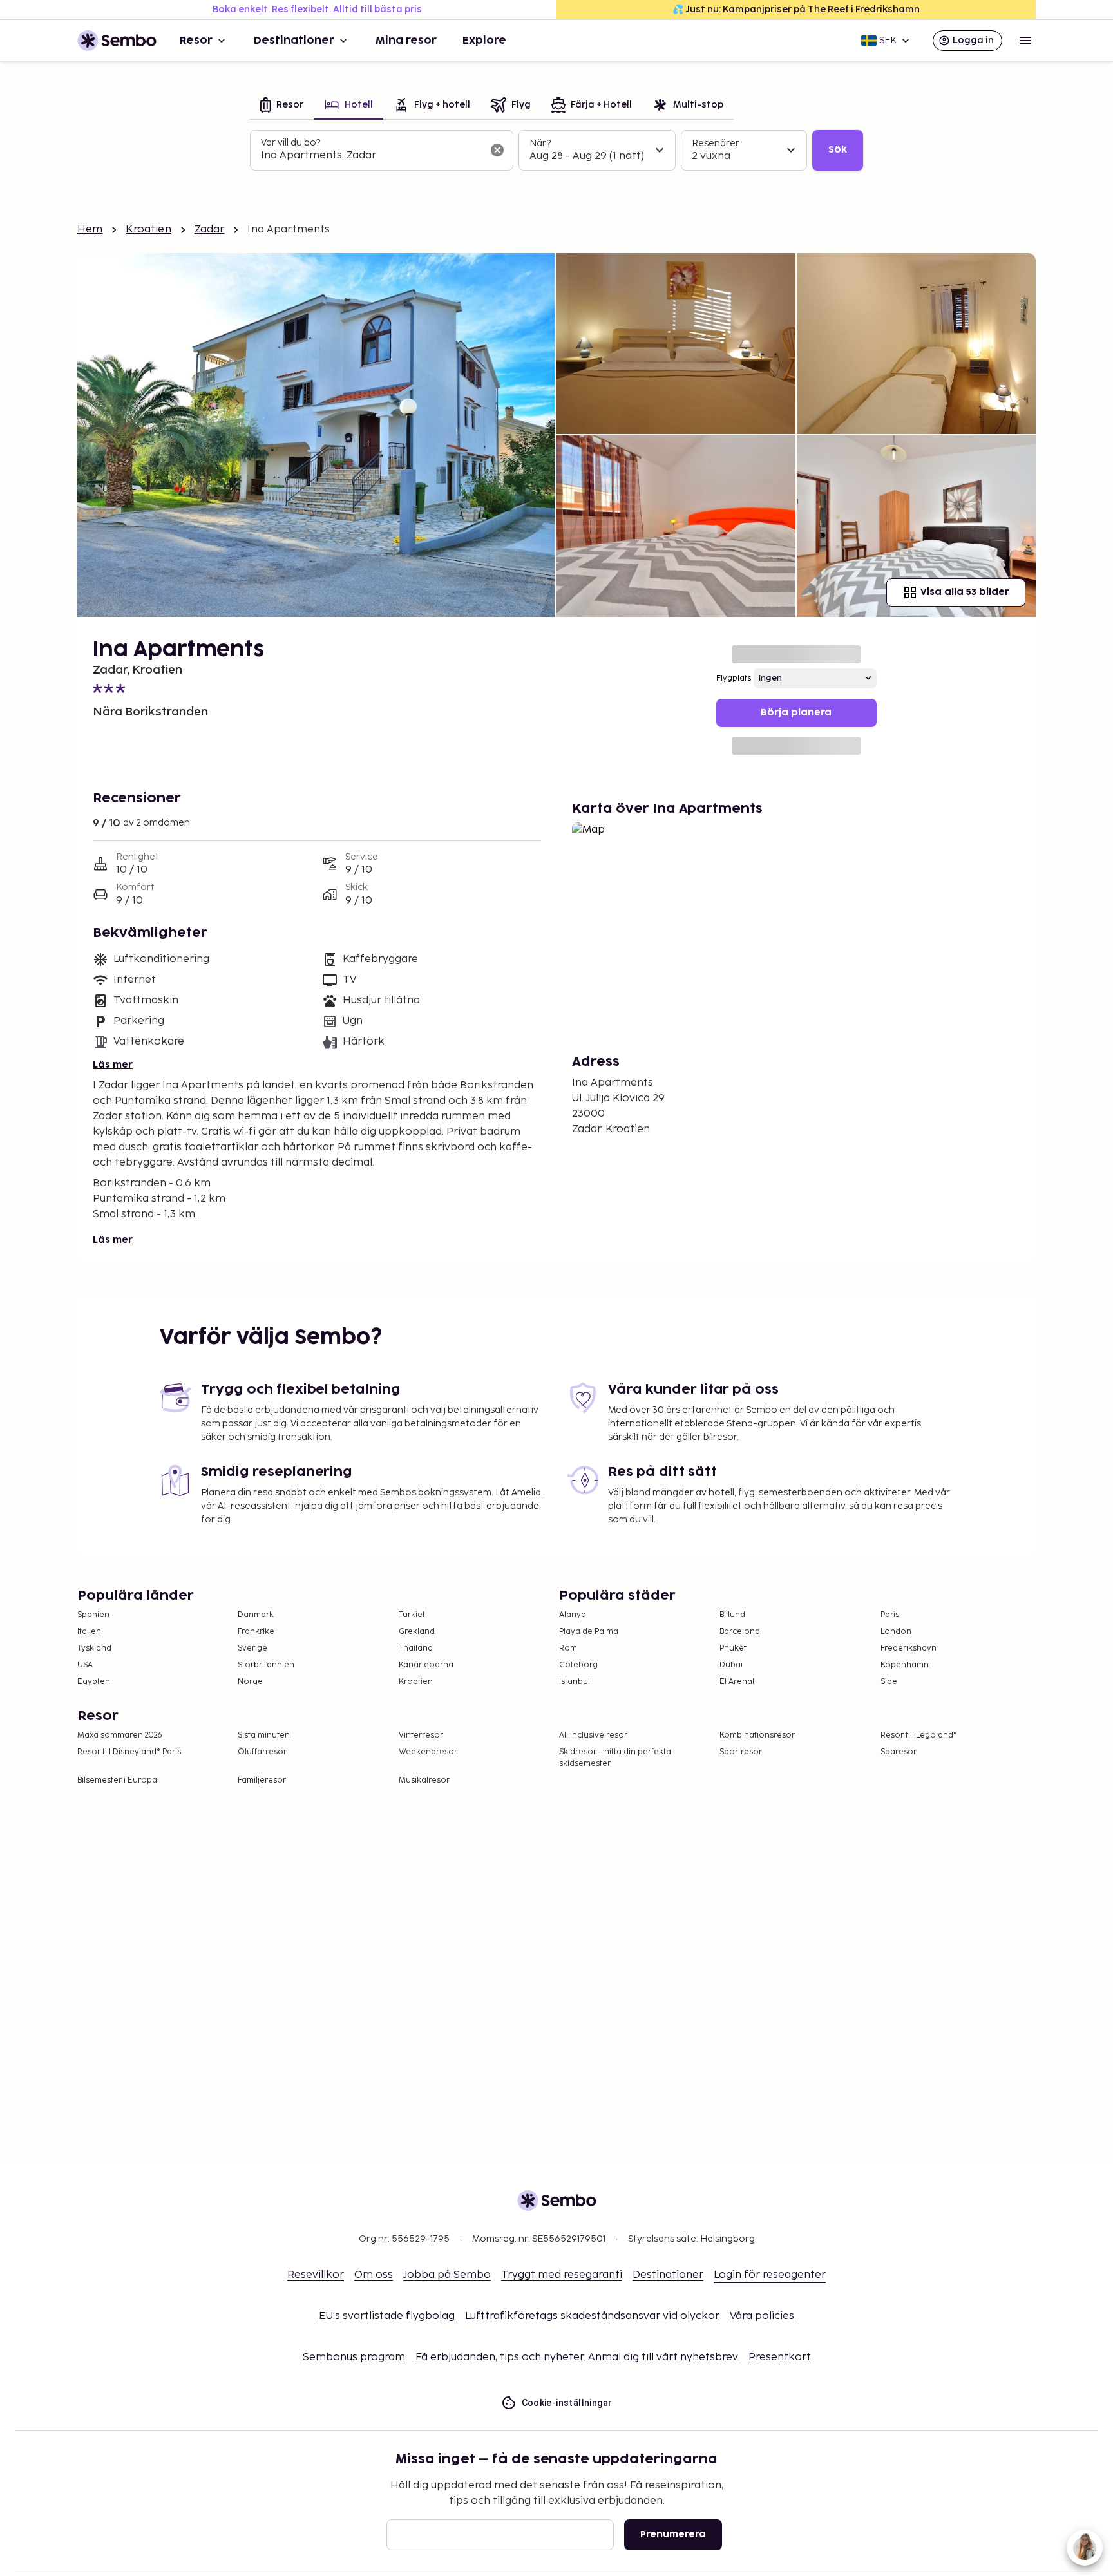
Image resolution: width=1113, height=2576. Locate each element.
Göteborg (578, 1665)
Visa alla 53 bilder (965, 592)
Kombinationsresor (757, 1735)
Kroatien (148, 230)
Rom (568, 1648)
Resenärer (716, 143)
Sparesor (899, 1752)
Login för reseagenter (770, 2275)
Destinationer (294, 41)
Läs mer (113, 1065)
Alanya (573, 1615)
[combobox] (371, 156)
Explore (484, 41)
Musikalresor (424, 1780)
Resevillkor (316, 2275)
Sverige (252, 1648)
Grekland (417, 1632)
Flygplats (734, 678)
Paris (890, 1615)
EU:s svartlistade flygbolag (387, 2316)
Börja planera (796, 713)
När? (540, 143)
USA (85, 1665)
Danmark (256, 1615)
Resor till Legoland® (919, 1735)
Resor (196, 41)
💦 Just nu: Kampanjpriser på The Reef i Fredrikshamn (796, 9)
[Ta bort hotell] (497, 150)
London (896, 1632)
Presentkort (780, 2357)
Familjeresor (262, 1780)
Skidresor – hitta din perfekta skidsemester (615, 1758)
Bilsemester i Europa (117, 1780)
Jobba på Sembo (447, 2275)
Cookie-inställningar (567, 2403)
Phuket (733, 1648)
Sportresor (741, 1752)
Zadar (210, 230)
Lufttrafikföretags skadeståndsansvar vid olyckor (592, 2316)
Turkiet (412, 1615)
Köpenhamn (905, 1665)
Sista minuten (264, 1735)
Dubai (731, 1665)
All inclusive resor (593, 1735)
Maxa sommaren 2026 (120, 1735)
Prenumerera (673, 2534)
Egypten (94, 1682)
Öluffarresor (262, 1752)
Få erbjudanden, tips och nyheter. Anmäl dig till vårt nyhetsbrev (577, 2357)
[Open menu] (1025, 41)
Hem (90, 230)
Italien (89, 1632)
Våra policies (762, 2316)
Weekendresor (428, 1752)
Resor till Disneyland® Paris (129, 1752)
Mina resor (406, 41)
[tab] (282, 106)
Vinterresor (421, 1735)
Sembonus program (354, 2357)
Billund (732, 1615)
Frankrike (256, 1632)
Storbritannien (266, 1665)
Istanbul (575, 1682)
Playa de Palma (589, 1632)
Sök (838, 150)
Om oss (374, 2275)
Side (889, 1682)
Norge (250, 1682)
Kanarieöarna (426, 1665)
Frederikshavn (908, 1648)
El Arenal (737, 1682)
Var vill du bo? (290, 143)
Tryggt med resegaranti (562, 2275)
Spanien (93, 1615)
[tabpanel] (556, 151)
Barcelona (740, 1632)
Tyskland (94, 1648)
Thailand (416, 1648)
